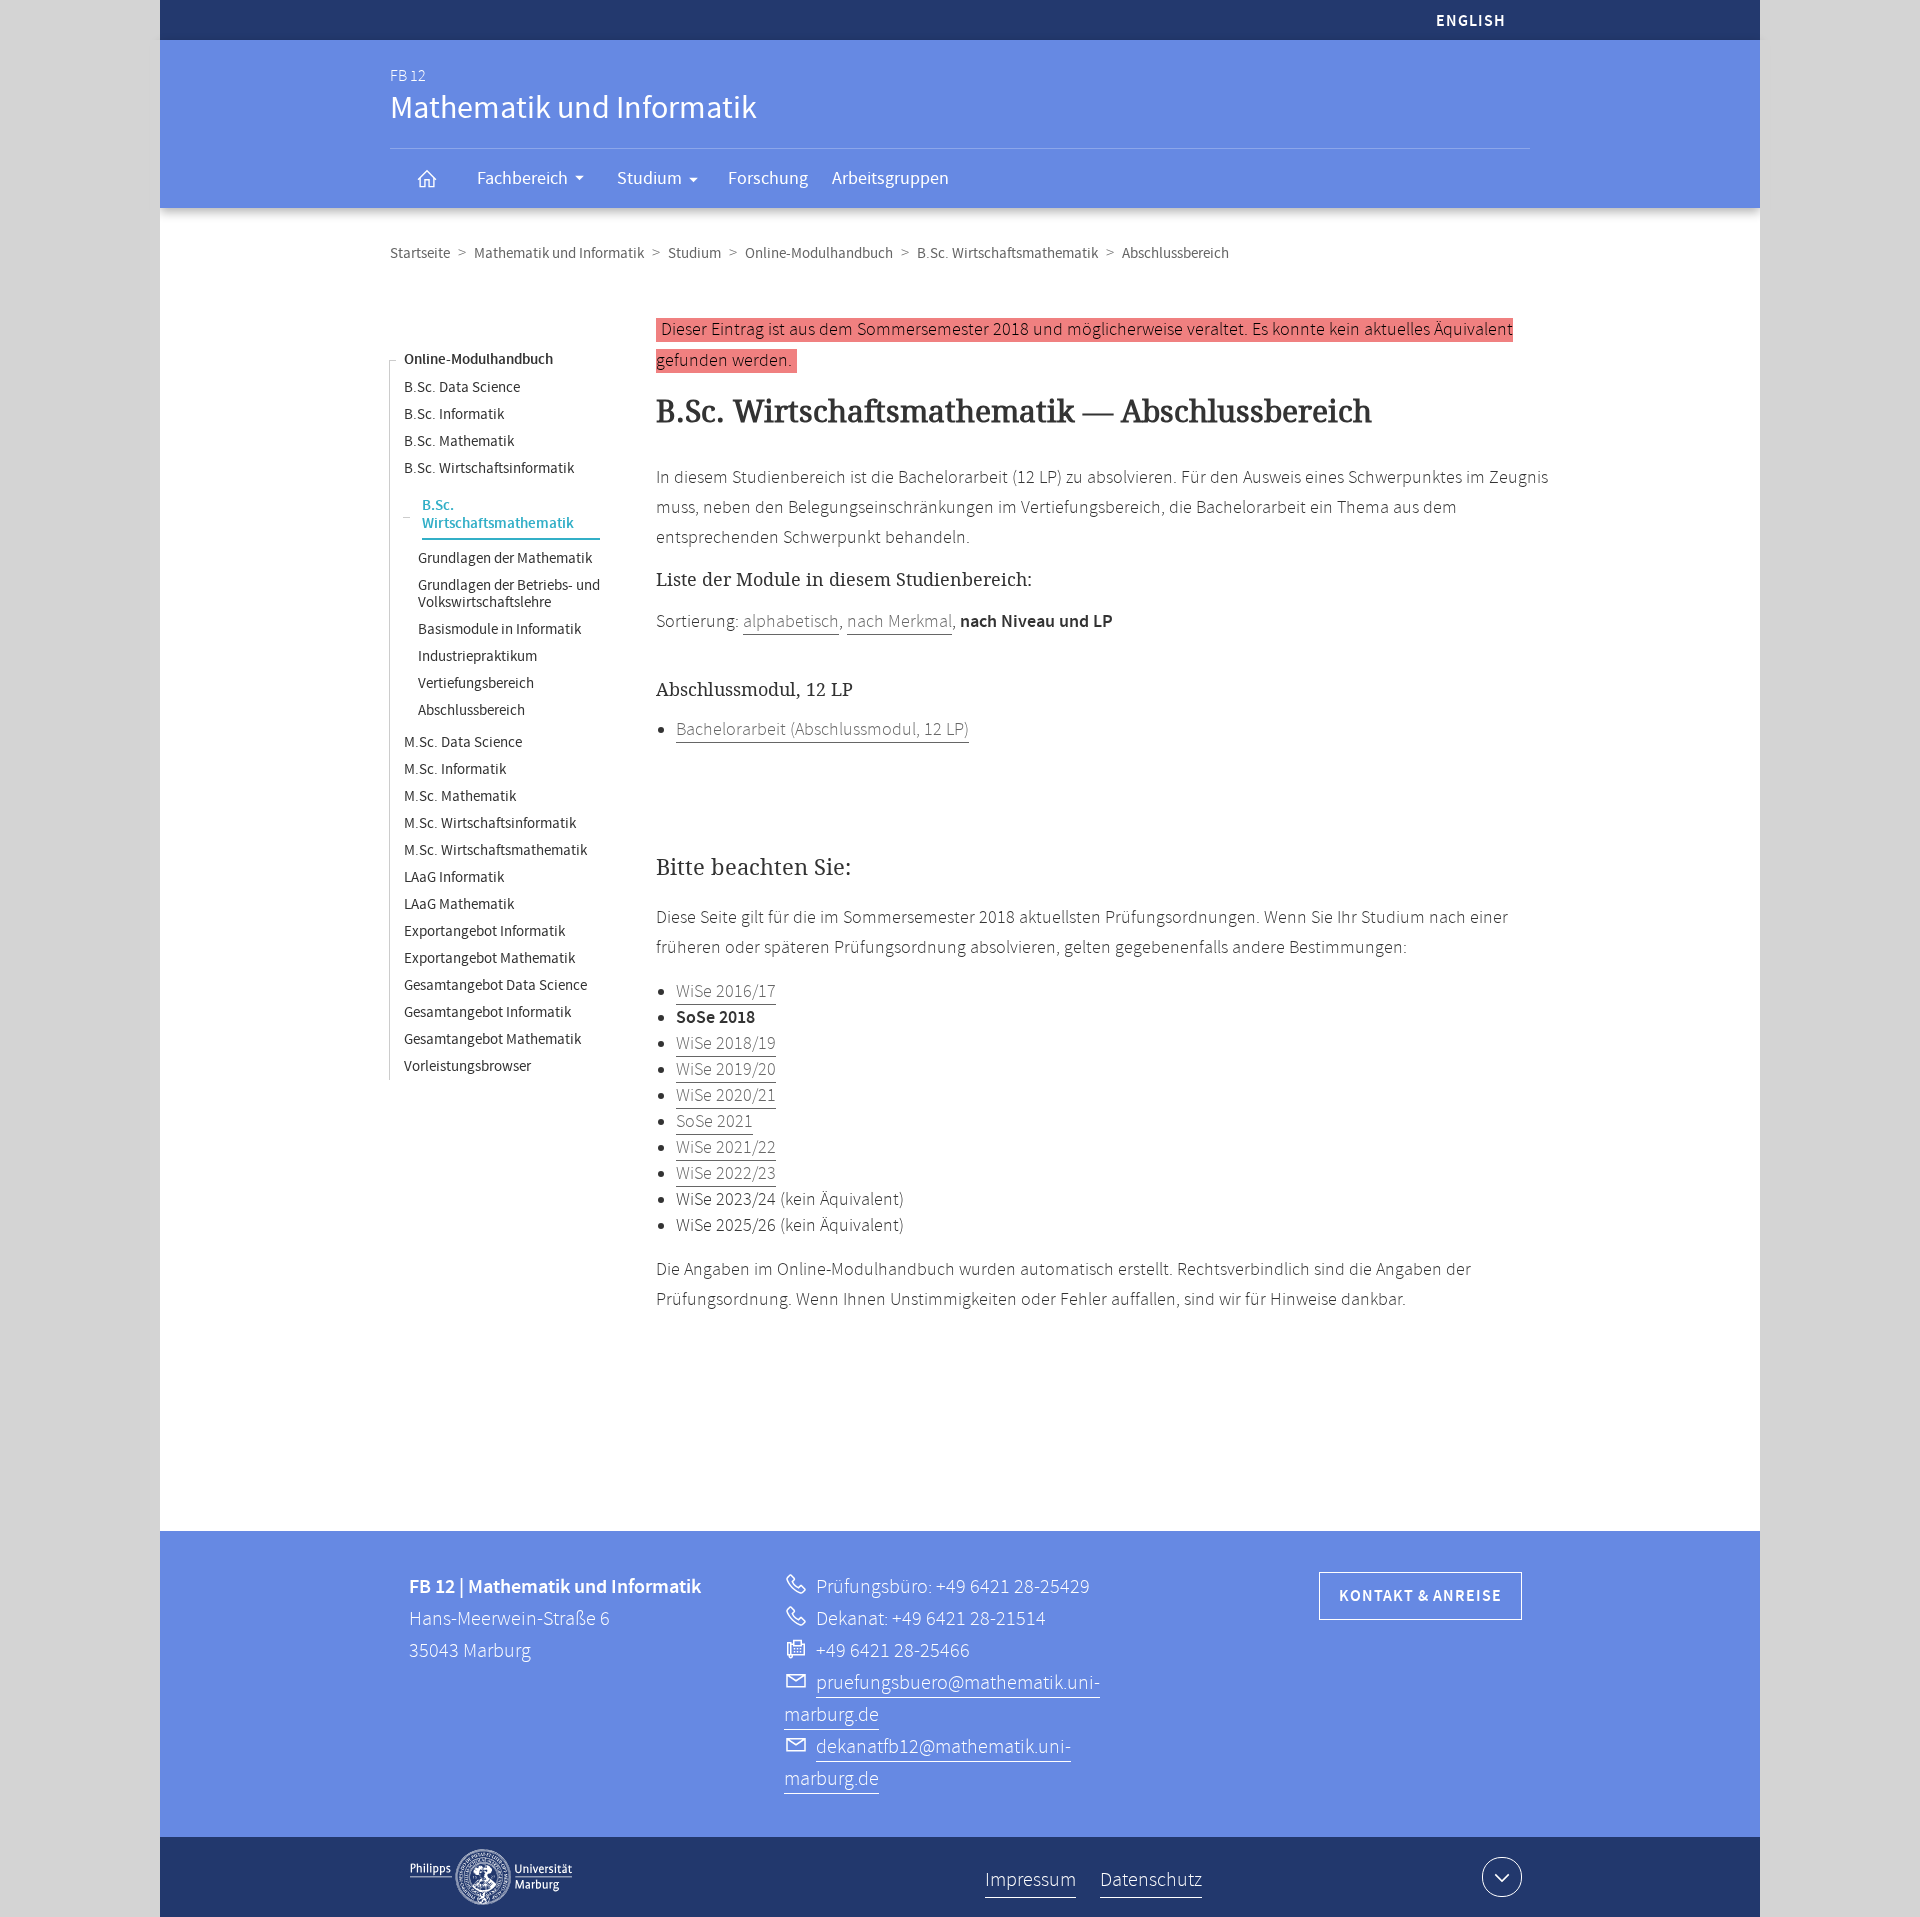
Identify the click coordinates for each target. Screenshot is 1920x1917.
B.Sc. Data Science (462, 387)
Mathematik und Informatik (559, 253)
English (1471, 21)
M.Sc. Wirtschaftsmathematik (495, 850)
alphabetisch (791, 622)
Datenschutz (1151, 1880)
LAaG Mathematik (459, 904)
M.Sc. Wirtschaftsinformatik (490, 823)
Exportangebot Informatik (484, 931)
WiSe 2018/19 (726, 1044)
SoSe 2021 (714, 1122)
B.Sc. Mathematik (459, 441)
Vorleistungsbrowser (467, 1066)
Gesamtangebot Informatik (487, 1012)
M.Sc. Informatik (455, 769)
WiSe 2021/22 (726, 1148)
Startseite (420, 253)
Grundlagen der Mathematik (505, 558)
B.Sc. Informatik (454, 414)
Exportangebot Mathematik (489, 958)
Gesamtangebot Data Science (495, 985)
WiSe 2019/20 (726, 1070)
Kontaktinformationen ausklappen (1502, 1877)
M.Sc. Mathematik (460, 796)
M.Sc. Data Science (463, 742)
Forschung (768, 178)
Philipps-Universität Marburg (491, 1877)
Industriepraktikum (477, 656)
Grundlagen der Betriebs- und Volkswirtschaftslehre (509, 594)
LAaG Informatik (454, 877)
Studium (649, 178)
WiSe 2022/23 (726, 1174)
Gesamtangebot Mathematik (492, 1039)
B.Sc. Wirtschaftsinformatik (489, 468)
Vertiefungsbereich (476, 683)
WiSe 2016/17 (726, 992)
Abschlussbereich (471, 710)
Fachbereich (522, 178)
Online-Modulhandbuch (819, 253)
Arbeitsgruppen (890, 178)
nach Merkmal (899, 622)
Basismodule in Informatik (499, 629)
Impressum (1030, 1880)
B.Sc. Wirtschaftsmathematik (1007, 253)
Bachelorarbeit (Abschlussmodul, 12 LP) (822, 730)
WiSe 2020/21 (726, 1096)
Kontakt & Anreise (1420, 1596)
